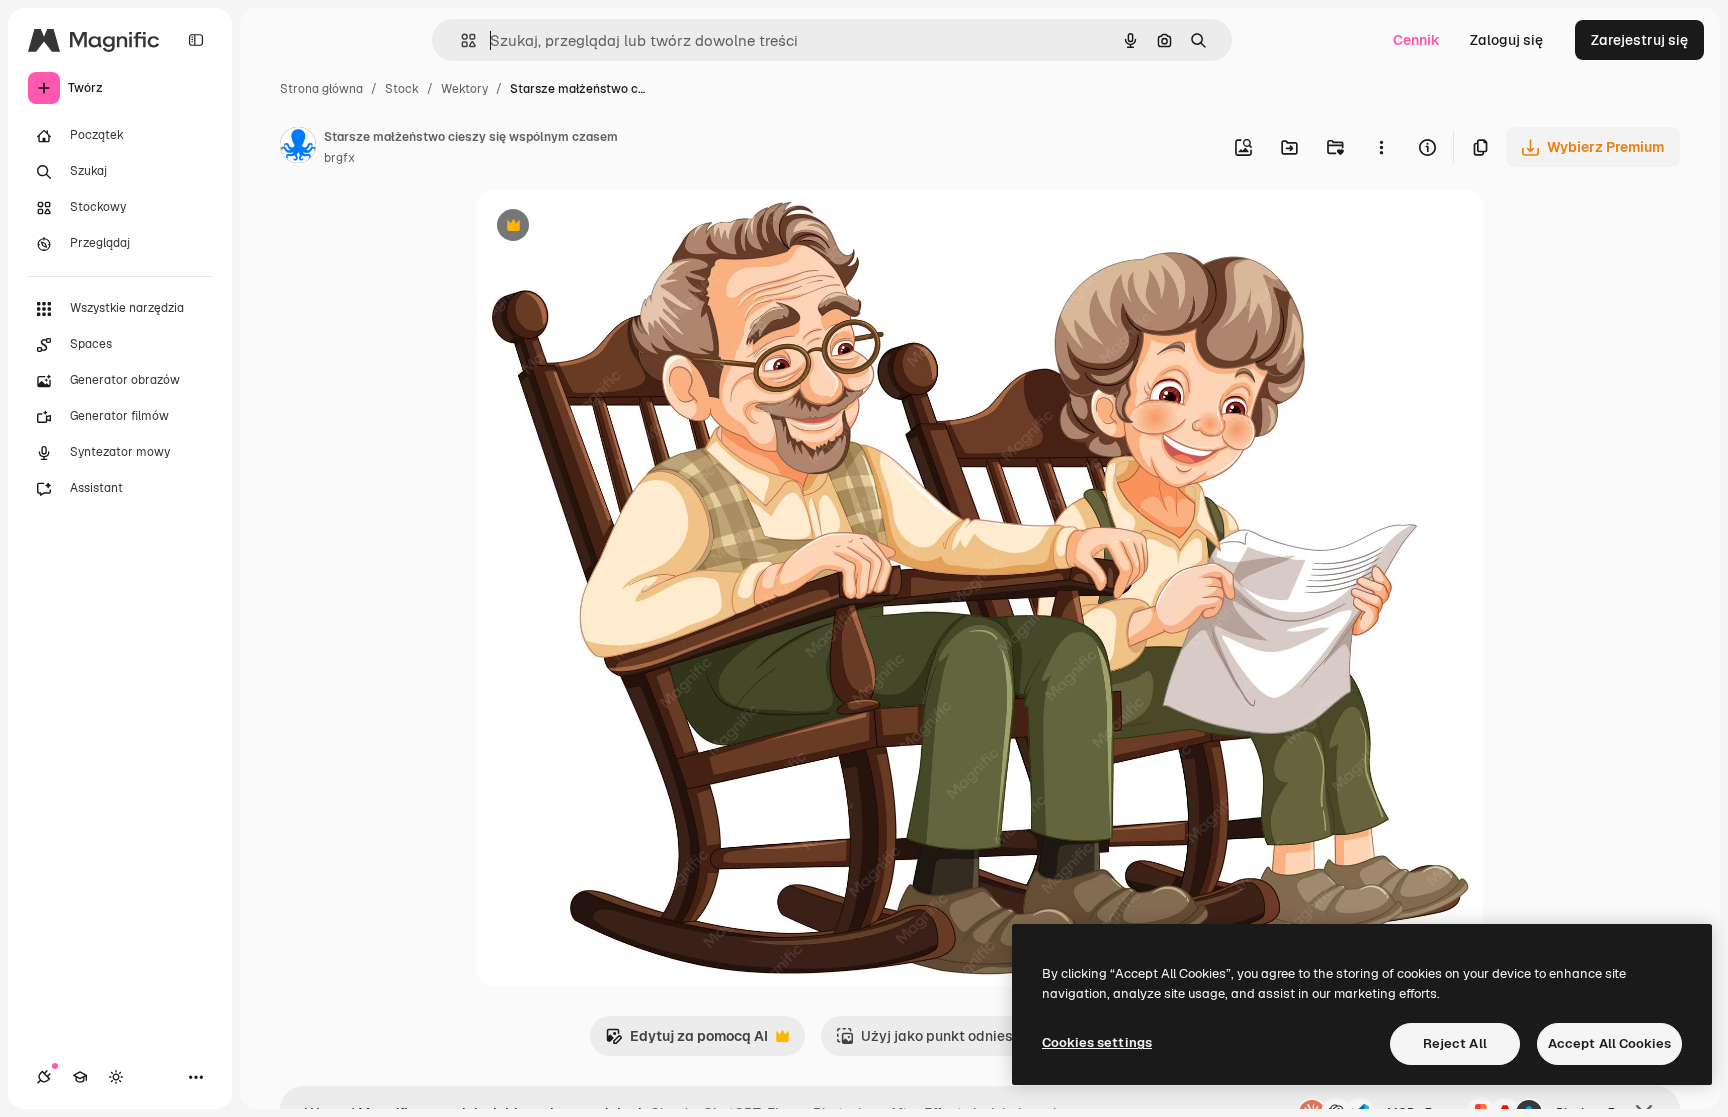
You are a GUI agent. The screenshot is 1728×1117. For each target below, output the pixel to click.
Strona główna (321, 89)
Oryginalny (615, 227)
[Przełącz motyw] (116, 1077)
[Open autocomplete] (460, 40)
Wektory (464, 89)
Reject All (1455, 1043)
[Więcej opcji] (1381, 147)
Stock (402, 89)
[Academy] (80, 1077)
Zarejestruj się (1639, 40)
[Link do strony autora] (298, 148)
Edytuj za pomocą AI (686, 1041)
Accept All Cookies (1609, 1043)
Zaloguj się (1506, 40)
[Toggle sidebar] (196, 40)
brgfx (339, 158)
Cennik (1416, 40)
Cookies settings (1097, 1042)
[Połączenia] (44, 1077)
